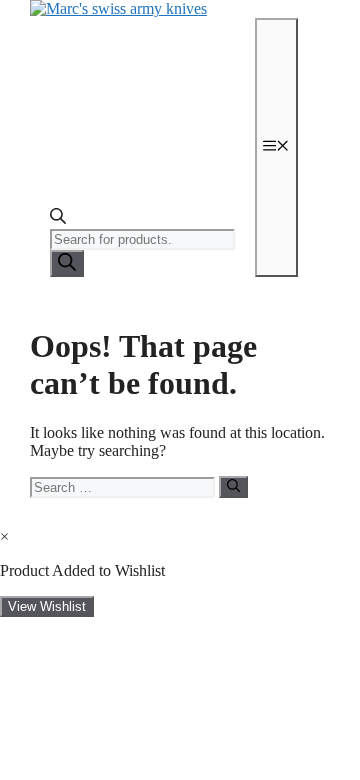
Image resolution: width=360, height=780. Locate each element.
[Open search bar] (58, 219)
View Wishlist (47, 606)
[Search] (67, 263)
